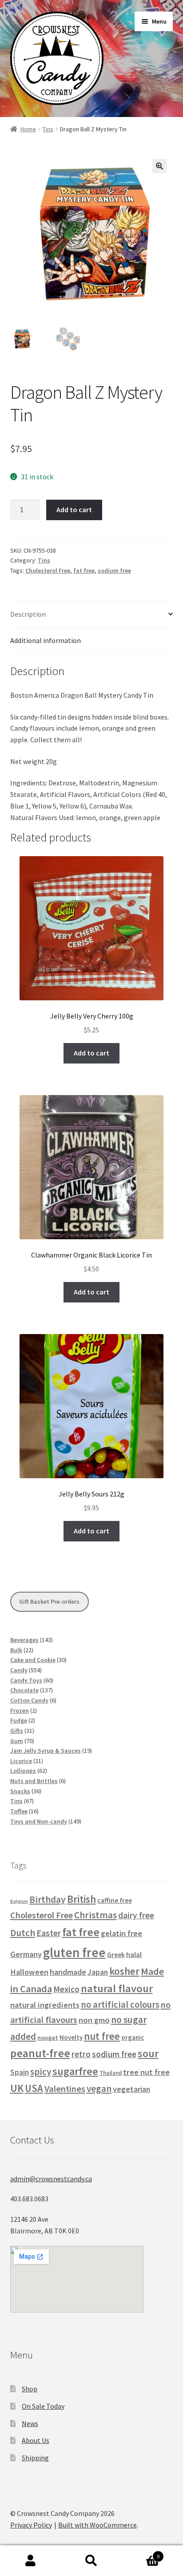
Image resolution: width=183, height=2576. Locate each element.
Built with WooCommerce (97, 2525)
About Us (36, 2440)
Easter (49, 1933)
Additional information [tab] (46, 640)
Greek (116, 1954)
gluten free (74, 1952)
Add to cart (74, 510)
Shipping (35, 2458)
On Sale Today (43, 2406)
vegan (99, 2089)
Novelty (71, 2037)
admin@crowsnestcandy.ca (51, 2179)
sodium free (114, 570)
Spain (20, 2072)
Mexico (66, 1989)
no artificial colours (120, 2005)
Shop (30, 2389)
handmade (68, 1972)
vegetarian (131, 2089)
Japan (98, 1972)
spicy (41, 2072)
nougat (48, 2038)
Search (91, 2561)
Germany (26, 1954)
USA (34, 2088)
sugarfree (75, 2071)
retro (81, 2054)
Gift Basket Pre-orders (49, 1601)
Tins (48, 129)
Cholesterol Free (48, 570)
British (82, 1899)
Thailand (111, 2073)
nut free (102, 2036)
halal (134, 1955)
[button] (159, 166)
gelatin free (121, 1933)
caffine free (115, 1900)
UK (17, 2088)
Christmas (95, 1915)
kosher (124, 1971)
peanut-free (40, 2053)
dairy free (136, 1915)
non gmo (94, 2020)
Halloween (29, 1972)
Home (28, 129)
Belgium (19, 1901)
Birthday (48, 1899)
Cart (141, 2553)
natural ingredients (45, 2005)
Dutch (23, 1933)
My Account (30, 2561)
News (30, 2423)
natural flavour (117, 1988)
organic (133, 2037)
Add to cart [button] (91, 1053)
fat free (84, 570)
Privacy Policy (31, 2525)
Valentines (65, 2089)
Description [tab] (28, 614)
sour (148, 2053)
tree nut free (146, 2072)
